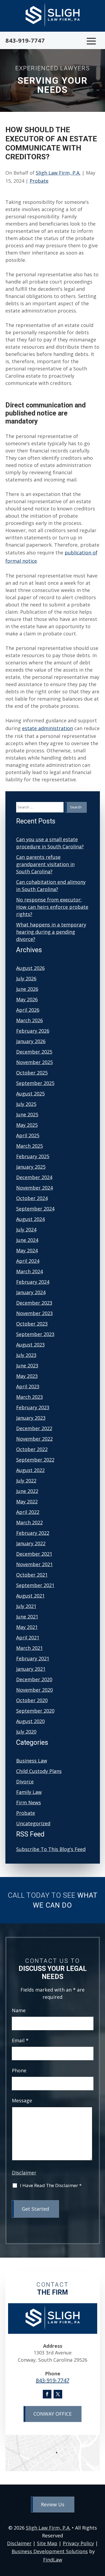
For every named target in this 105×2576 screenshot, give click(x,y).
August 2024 (30, 1219)
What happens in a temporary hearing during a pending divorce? (51, 932)
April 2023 (28, 1386)
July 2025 (26, 1104)
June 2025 (27, 1114)
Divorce (25, 1782)
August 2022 (30, 1470)
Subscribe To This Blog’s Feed (51, 1849)
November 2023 (34, 1313)
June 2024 (27, 1240)
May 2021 (27, 1627)
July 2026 (26, 978)
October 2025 (32, 1073)
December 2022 (34, 1428)
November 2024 (34, 1188)
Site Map (47, 2543)
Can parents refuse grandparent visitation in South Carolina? (45, 864)
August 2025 (30, 1094)
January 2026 (31, 1041)
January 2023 (31, 1418)
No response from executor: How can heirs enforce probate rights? (52, 907)
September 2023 (35, 1334)
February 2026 (33, 1031)
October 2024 (32, 1198)
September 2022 (35, 1460)
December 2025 (34, 1052)
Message (22, 2100)
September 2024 (35, 1209)
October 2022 (32, 1449)
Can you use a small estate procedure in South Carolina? (50, 843)
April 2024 (28, 1261)
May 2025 (27, 1125)
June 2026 (27, 989)
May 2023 (27, 1376)
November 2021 (34, 1564)
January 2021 (31, 1669)
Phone (19, 2070)
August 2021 (30, 1596)
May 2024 (27, 1250)
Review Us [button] (53, 2504)
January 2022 (31, 1543)
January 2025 (31, 1167)
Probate (39, 181)
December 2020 (34, 1679)
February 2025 (33, 1156)
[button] (91, 41)
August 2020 (30, 1721)
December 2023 (34, 1303)
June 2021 (27, 1617)
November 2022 (34, 1439)
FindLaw (53, 2560)
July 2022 (26, 1481)
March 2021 (29, 1648)
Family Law (29, 1792)
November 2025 (34, 1062)
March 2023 (29, 1397)
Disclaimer (24, 2173)
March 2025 (29, 1146)
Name (19, 2010)
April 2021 (28, 1637)
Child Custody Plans (39, 1771)
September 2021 (35, 1585)
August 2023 (30, 1345)
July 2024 (26, 1230)
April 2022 (28, 1512)
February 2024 (33, 1282)
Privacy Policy (78, 2543)
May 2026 (27, 999)
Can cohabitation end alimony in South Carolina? (51, 886)
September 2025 (35, 1083)
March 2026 (29, 1020)
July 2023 (26, 1355)
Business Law (32, 1761)
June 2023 (27, 1366)
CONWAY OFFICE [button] (52, 2414)
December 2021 (34, 1554)
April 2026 (28, 1010)
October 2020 (32, 1700)
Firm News (29, 1802)
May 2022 (27, 1502)
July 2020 (26, 1732)
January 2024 (31, 1292)
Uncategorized (33, 1823)
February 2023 (33, 1407)
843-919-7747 (25, 40)
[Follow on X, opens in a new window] (58, 2394)
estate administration (48, 728)
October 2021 (32, 1575)
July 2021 (26, 1606)
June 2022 (27, 1491)
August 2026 (30, 968)
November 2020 (34, 1690)
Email (20, 2040)
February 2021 (33, 1658)
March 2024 (29, 1271)
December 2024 (34, 1177)
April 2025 (28, 1135)
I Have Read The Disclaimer (51, 2186)
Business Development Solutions (50, 2551)
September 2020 (35, 1711)
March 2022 (29, 1522)
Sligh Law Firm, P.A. (58, 173)
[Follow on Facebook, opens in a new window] (47, 2394)
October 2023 (32, 1324)
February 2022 (33, 1533)
